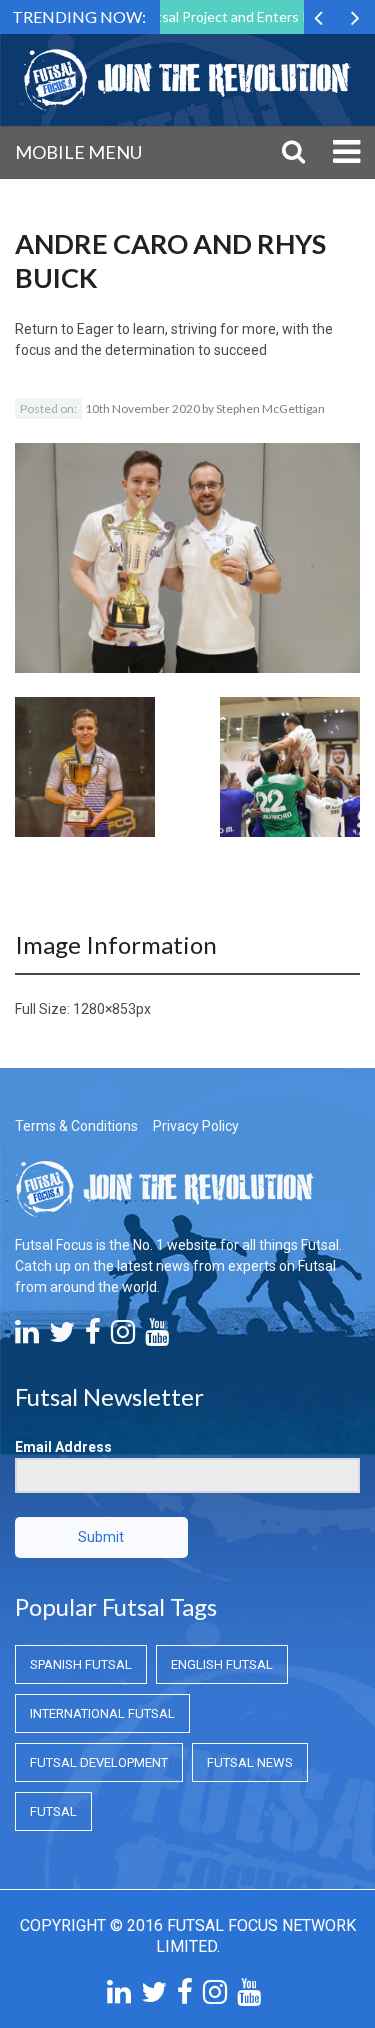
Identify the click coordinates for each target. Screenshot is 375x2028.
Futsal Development (99, 1762)
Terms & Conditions (76, 1126)
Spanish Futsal (81, 1664)
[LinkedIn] (27, 1337)
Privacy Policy (196, 1126)
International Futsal (102, 1713)
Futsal (53, 1811)
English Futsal (222, 1664)
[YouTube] (157, 1337)
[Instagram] (123, 1337)
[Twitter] (62, 1337)
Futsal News (250, 1762)
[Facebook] (93, 1337)
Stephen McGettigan (270, 408)
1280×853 (104, 1009)
